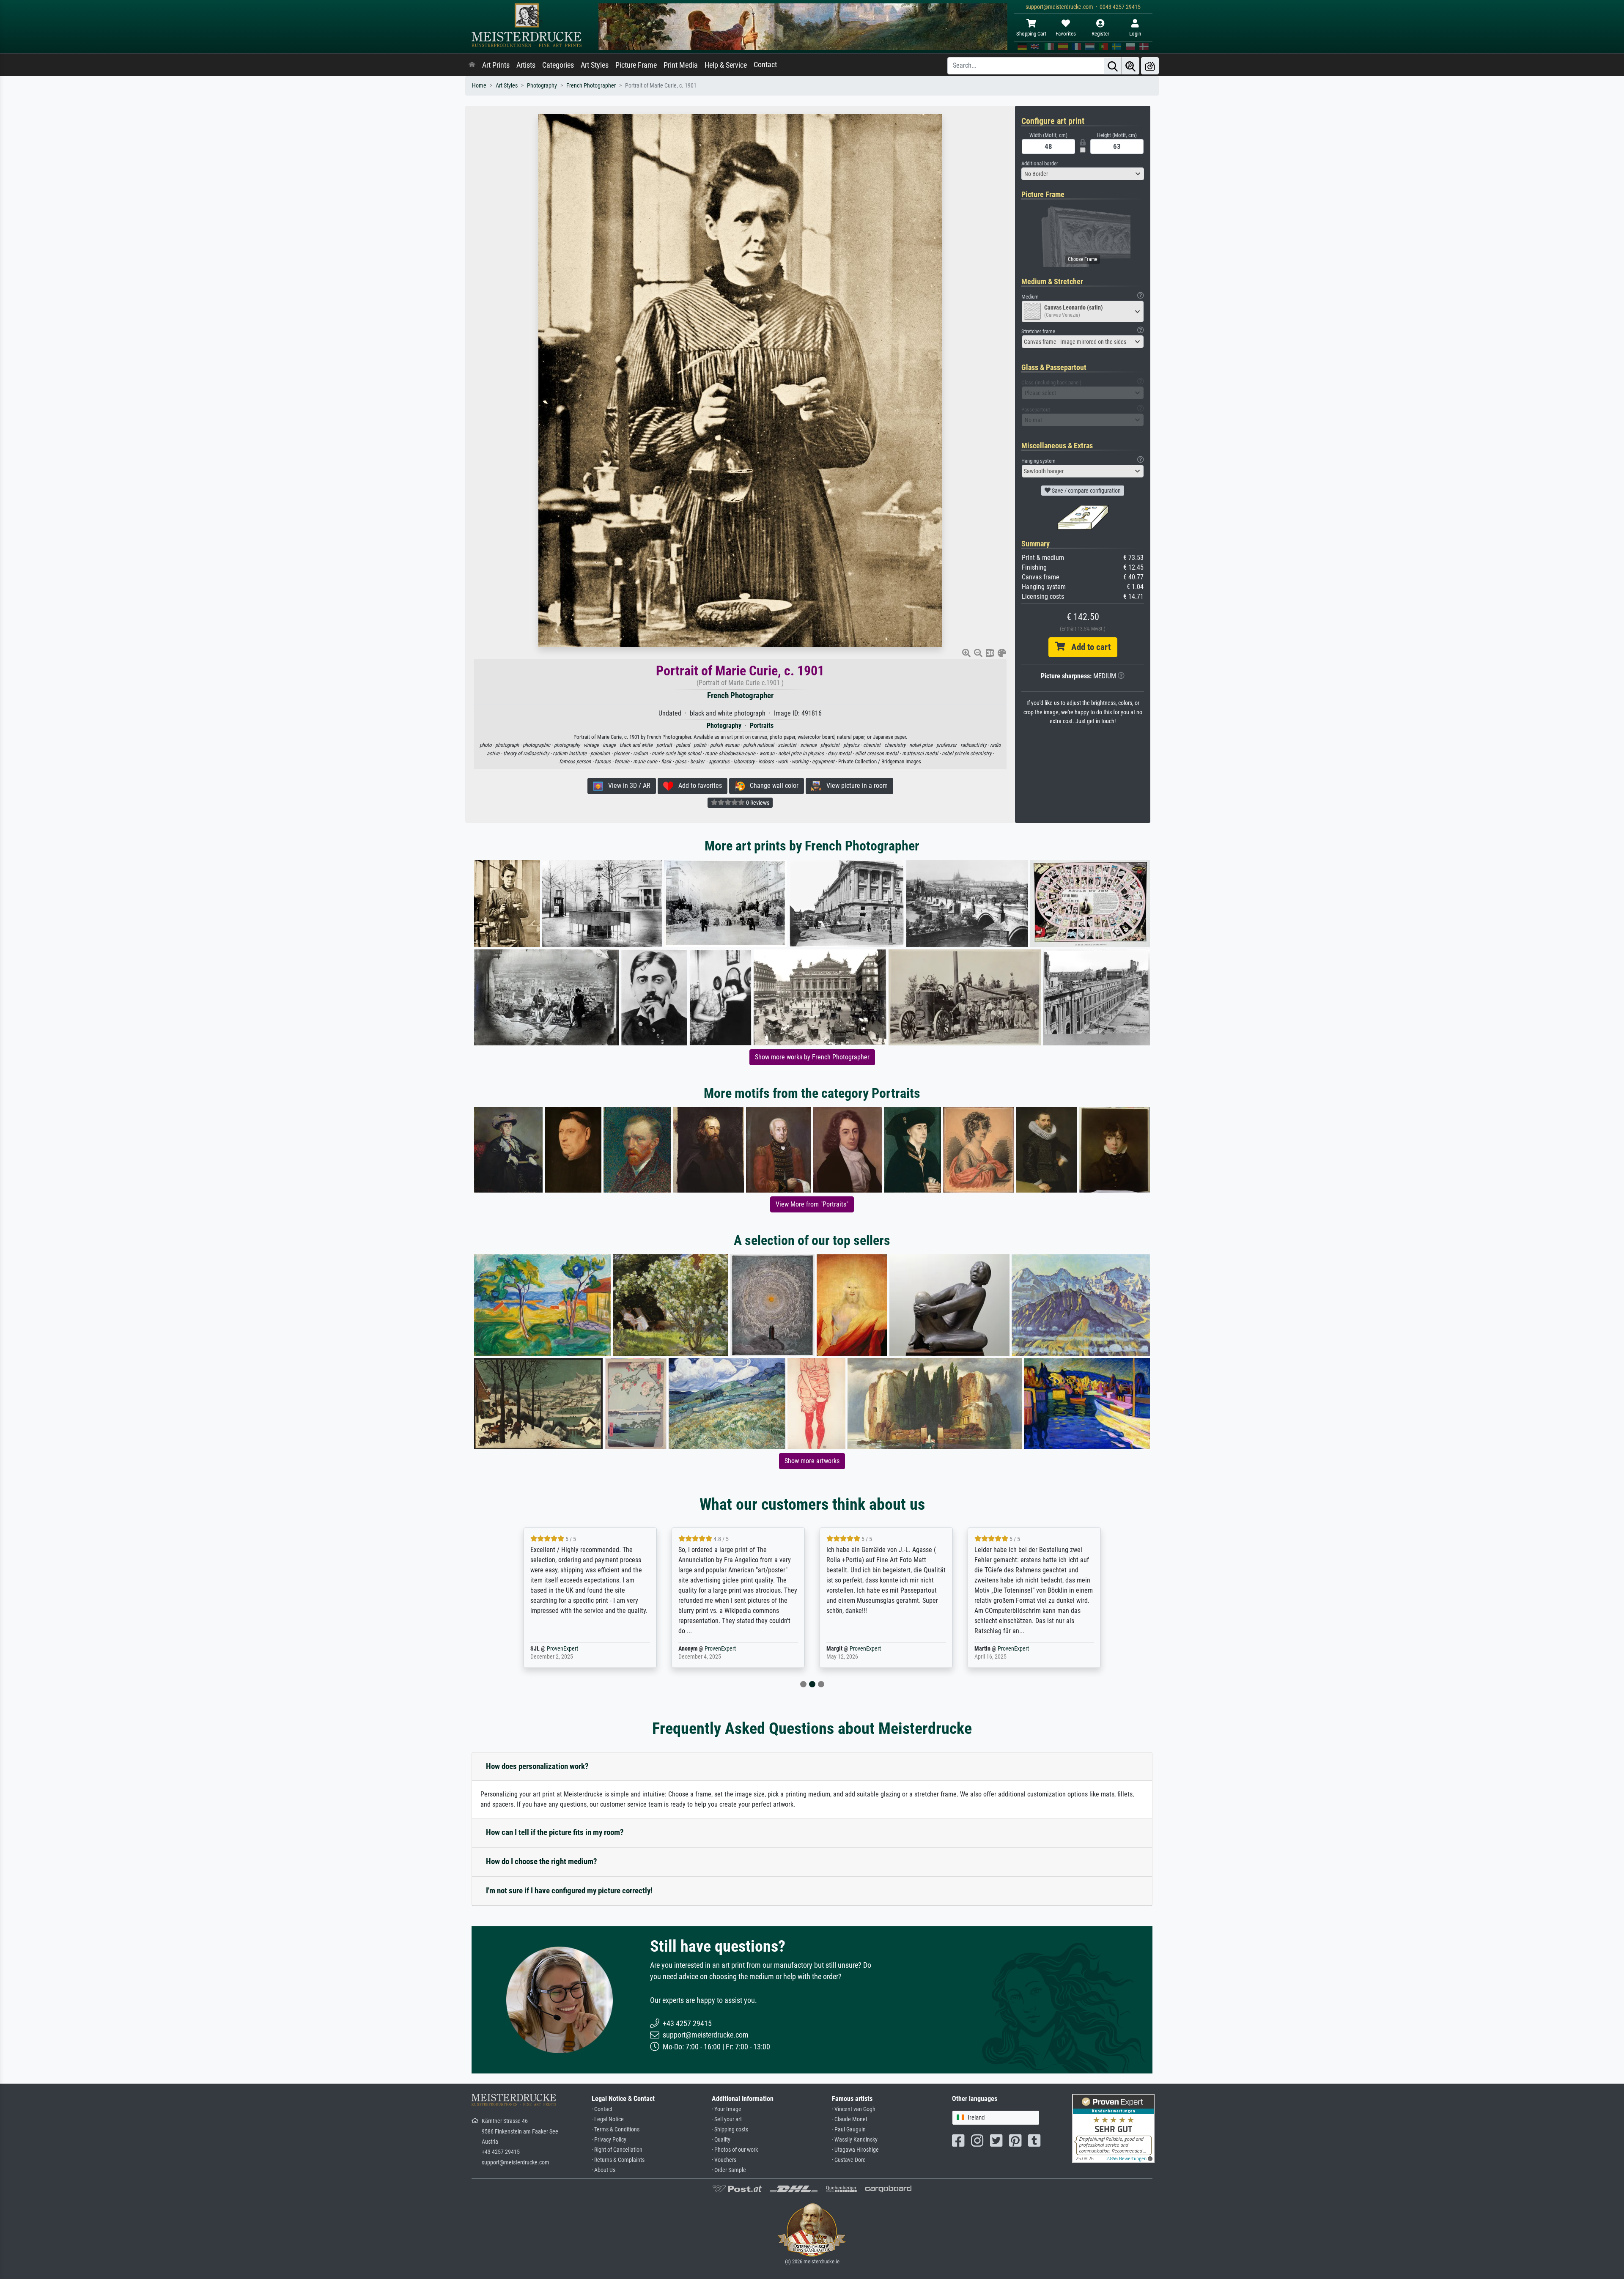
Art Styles (595, 65)
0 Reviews (757, 803)
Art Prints (496, 65)
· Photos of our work (735, 2150)
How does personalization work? (537, 1766)
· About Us (604, 2170)
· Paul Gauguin (849, 2130)
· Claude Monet (850, 2119)
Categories (558, 65)
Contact (765, 65)
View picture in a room (855, 786)
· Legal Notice (608, 2119)
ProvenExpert (572, 1649)
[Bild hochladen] (1150, 66)
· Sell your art (727, 2119)
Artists (526, 65)
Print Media (681, 65)
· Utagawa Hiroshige (855, 2150)
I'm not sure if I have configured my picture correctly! (569, 1891)
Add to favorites (698, 786)
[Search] (1113, 66)
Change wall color (772, 786)
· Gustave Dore (849, 2160)
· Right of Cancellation (617, 2150)
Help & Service (726, 65)
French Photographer (591, 86)
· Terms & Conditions (616, 2130)
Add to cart (1088, 647)
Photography (542, 86)
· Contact (602, 2109)
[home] (472, 65)
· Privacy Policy (609, 2140)
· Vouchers (724, 2160)
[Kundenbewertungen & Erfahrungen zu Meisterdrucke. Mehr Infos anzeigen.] (1113, 2127)
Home (479, 86)
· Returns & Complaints (618, 2160)
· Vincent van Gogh (854, 2109)
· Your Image (727, 2109)
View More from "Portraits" (812, 1204)
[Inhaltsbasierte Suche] (1130, 66)
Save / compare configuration (1086, 491)
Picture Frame (636, 65)
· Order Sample (729, 2170)
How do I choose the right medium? (542, 1861)
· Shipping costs (730, 2130)
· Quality (721, 2140)
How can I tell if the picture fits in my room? (555, 1832)
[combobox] (1083, 174)
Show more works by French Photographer (812, 1057)
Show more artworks (812, 1461)
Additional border (1040, 163)
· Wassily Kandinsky (855, 2140)
